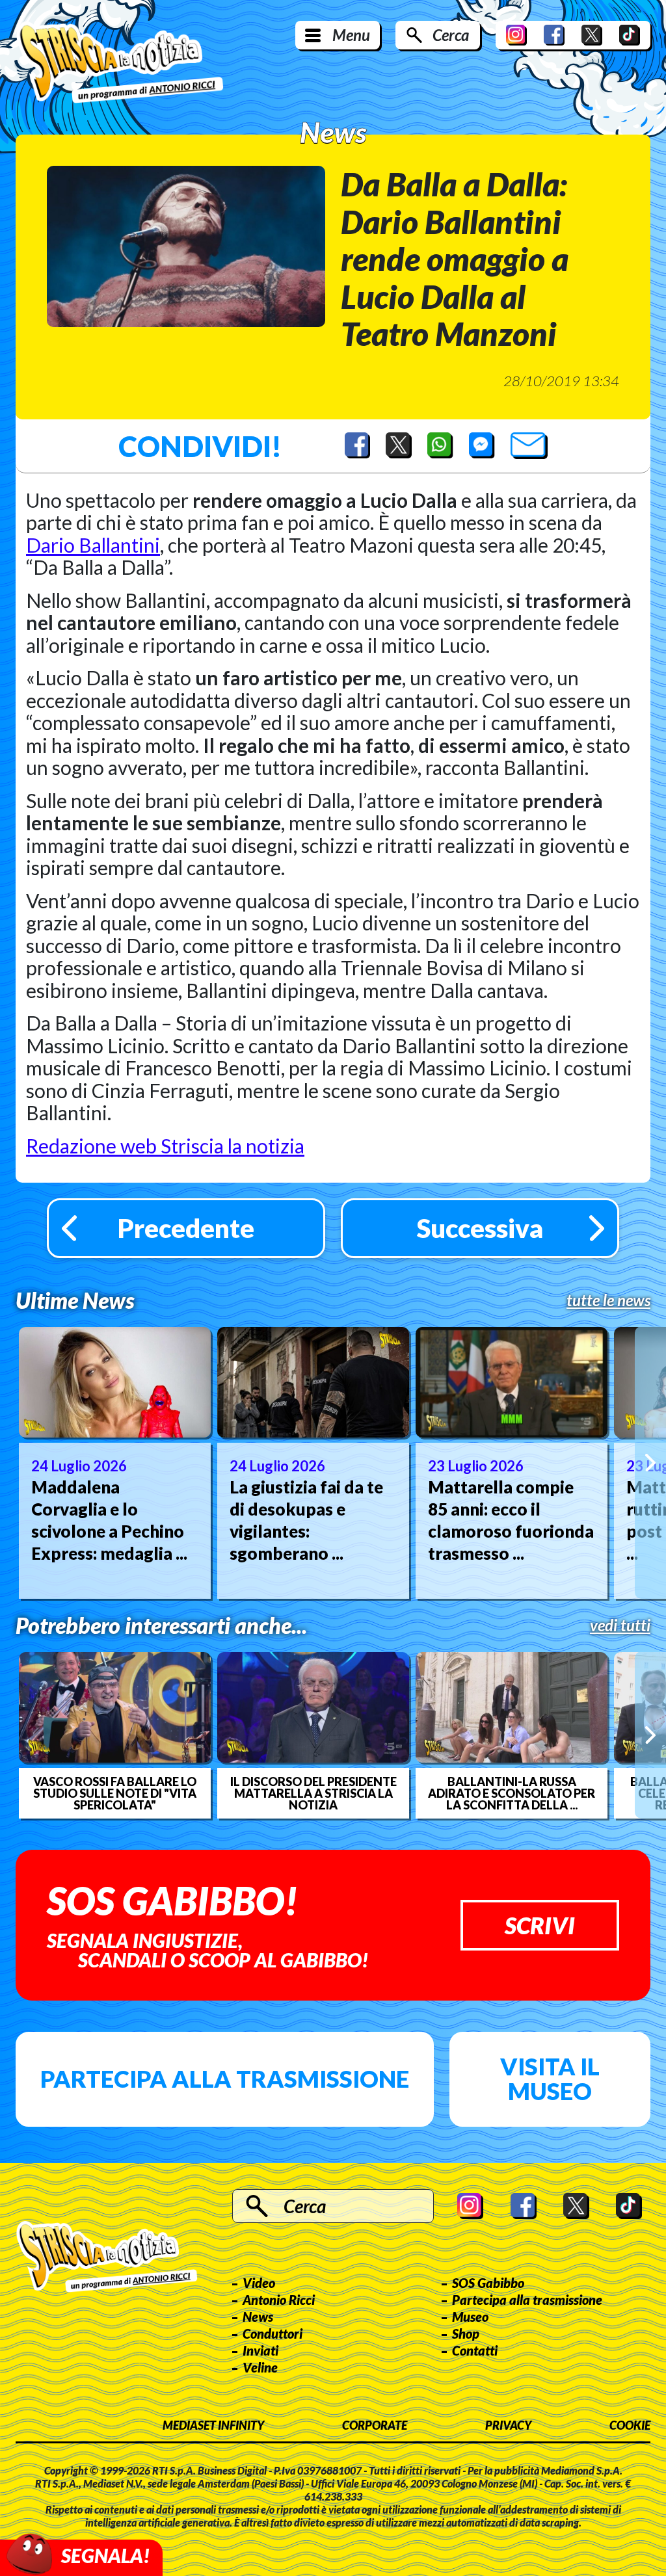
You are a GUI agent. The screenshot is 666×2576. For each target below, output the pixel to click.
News (258, 2317)
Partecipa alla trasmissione (225, 2079)
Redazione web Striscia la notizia (165, 1146)
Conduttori (273, 2333)
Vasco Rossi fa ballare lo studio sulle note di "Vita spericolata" (115, 1793)
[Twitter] (592, 35)
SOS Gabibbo (488, 2283)
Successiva (480, 1228)
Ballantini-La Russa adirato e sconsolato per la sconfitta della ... (512, 1793)
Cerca (451, 35)
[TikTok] (630, 35)
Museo (470, 2317)
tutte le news (608, 1300)
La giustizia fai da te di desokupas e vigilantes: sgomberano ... (306, 1520)
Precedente (186, 1228)
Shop (466, 2333)
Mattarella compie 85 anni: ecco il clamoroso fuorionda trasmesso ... (511, 1520)
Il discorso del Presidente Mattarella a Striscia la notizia (313, 1793)
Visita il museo (550, 2079)
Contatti (475, 2350)
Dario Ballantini (93, 545)
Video (259, 2283)
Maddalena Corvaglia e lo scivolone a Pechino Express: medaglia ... (109, 1520)
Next (650, 1463)
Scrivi (540, 1925)
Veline (260, 2367)
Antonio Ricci (279, 2300)
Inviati (260, 2350)
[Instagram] (516, 35)
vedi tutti (620, 1625)
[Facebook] (554, 35)
